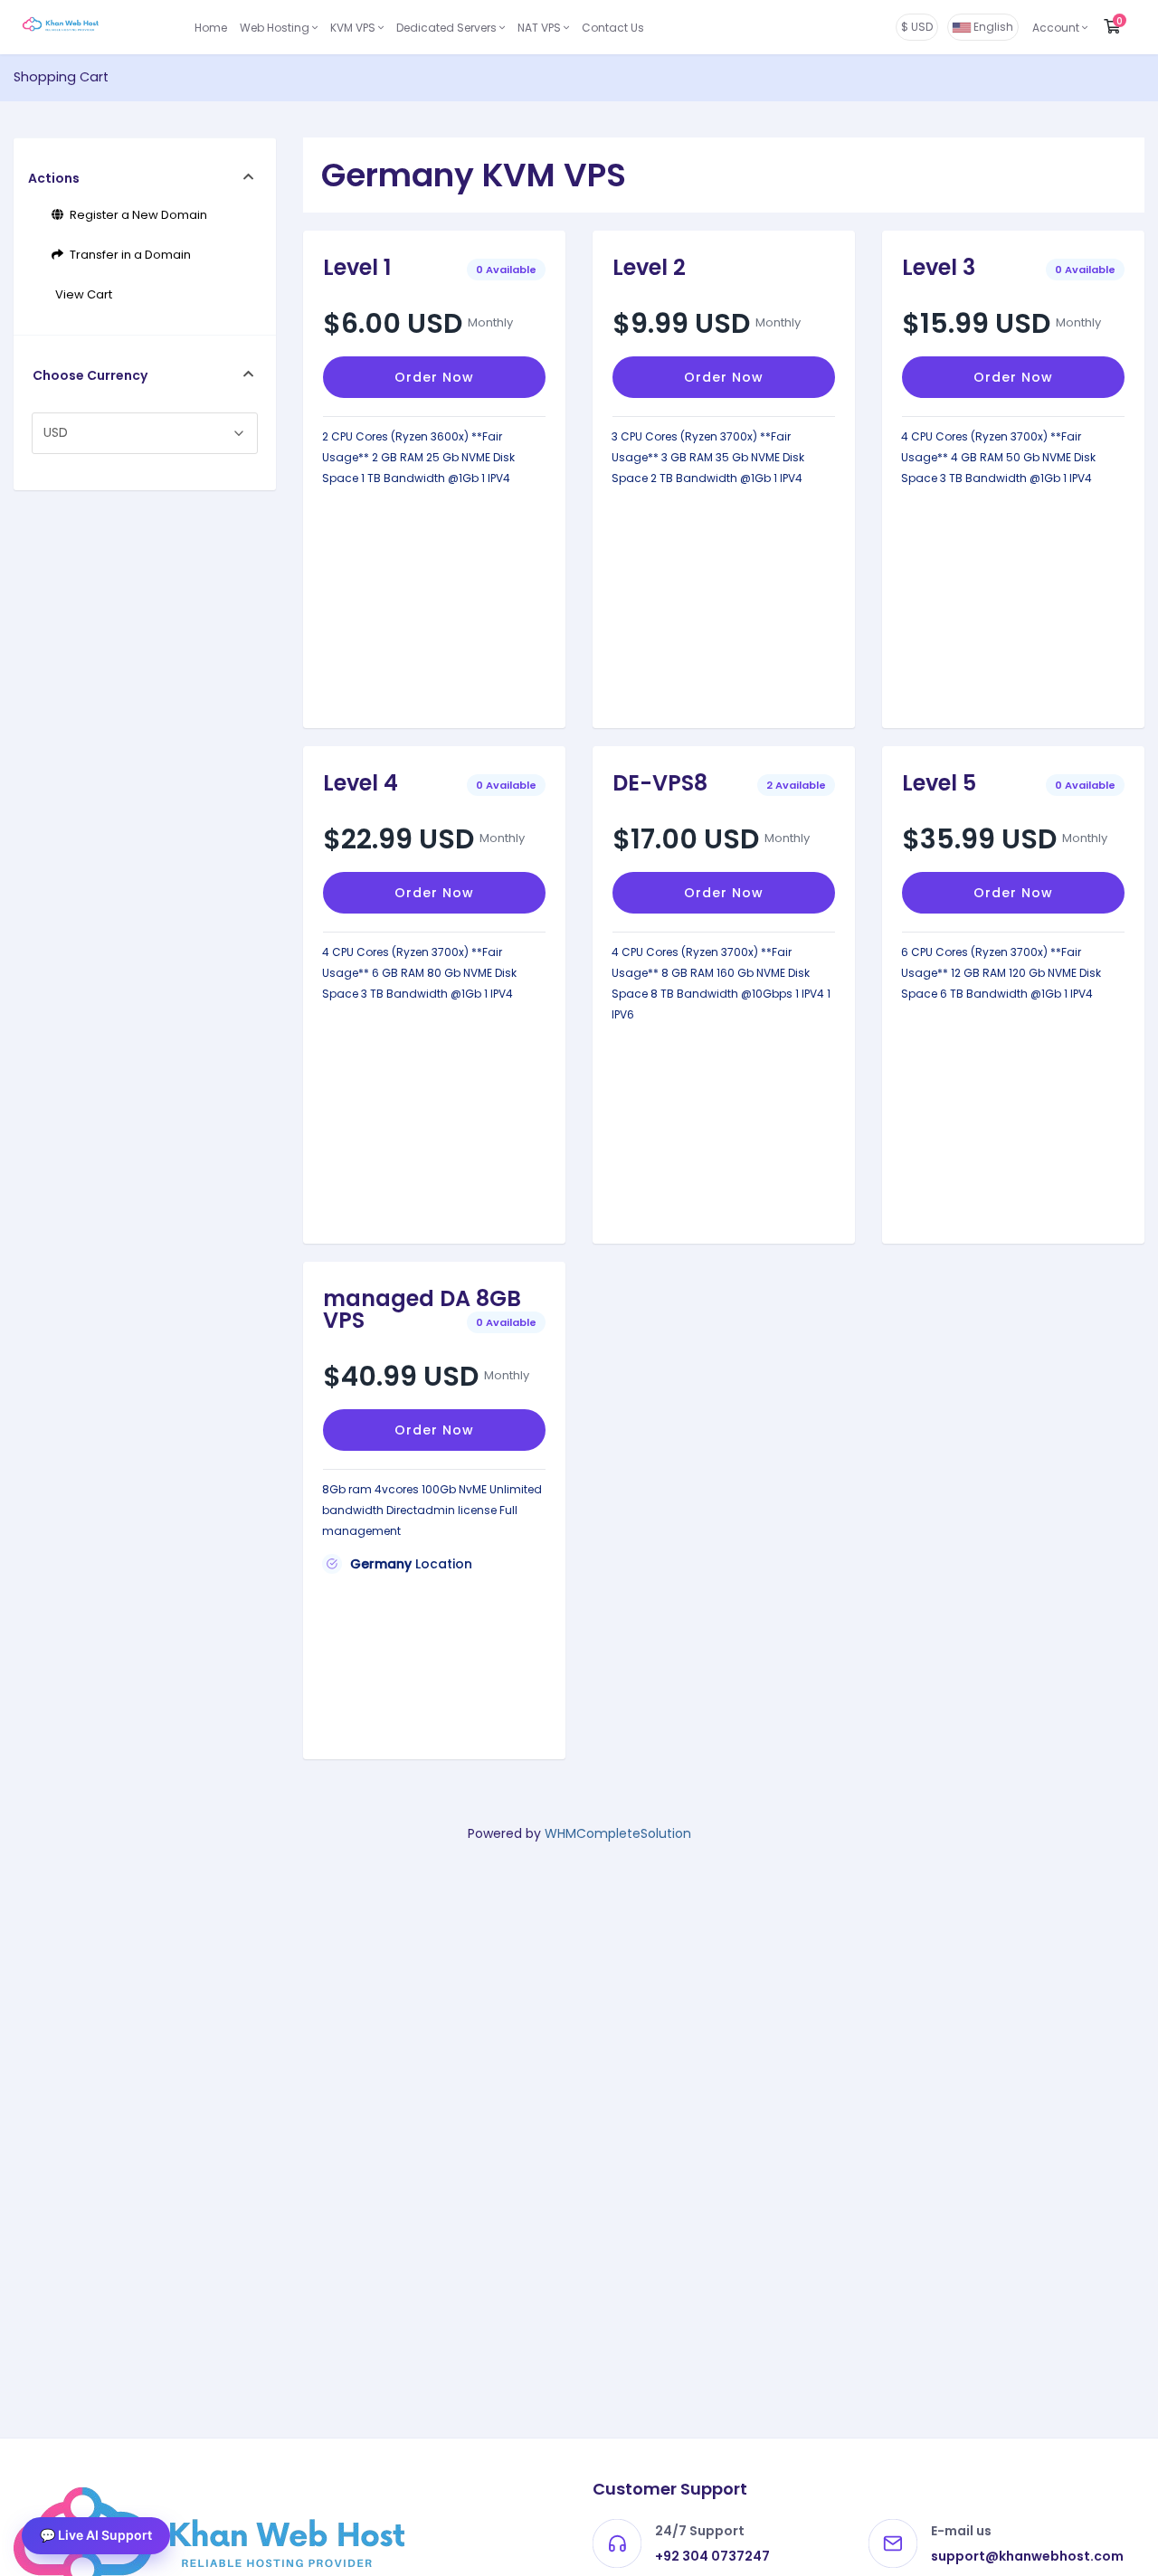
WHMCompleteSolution (618, 1833)
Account (1057, 28)
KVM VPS (354, 28)
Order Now (434, 377)
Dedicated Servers (448, 28)
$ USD (917, 27)
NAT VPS (541, 28)
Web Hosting (276, 28)
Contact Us (613, 28)
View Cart (81, 294)
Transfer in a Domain (128, 255)
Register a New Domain (136, 215)
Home (211, 28)
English (992, 27)
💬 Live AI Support (96, 2535)
